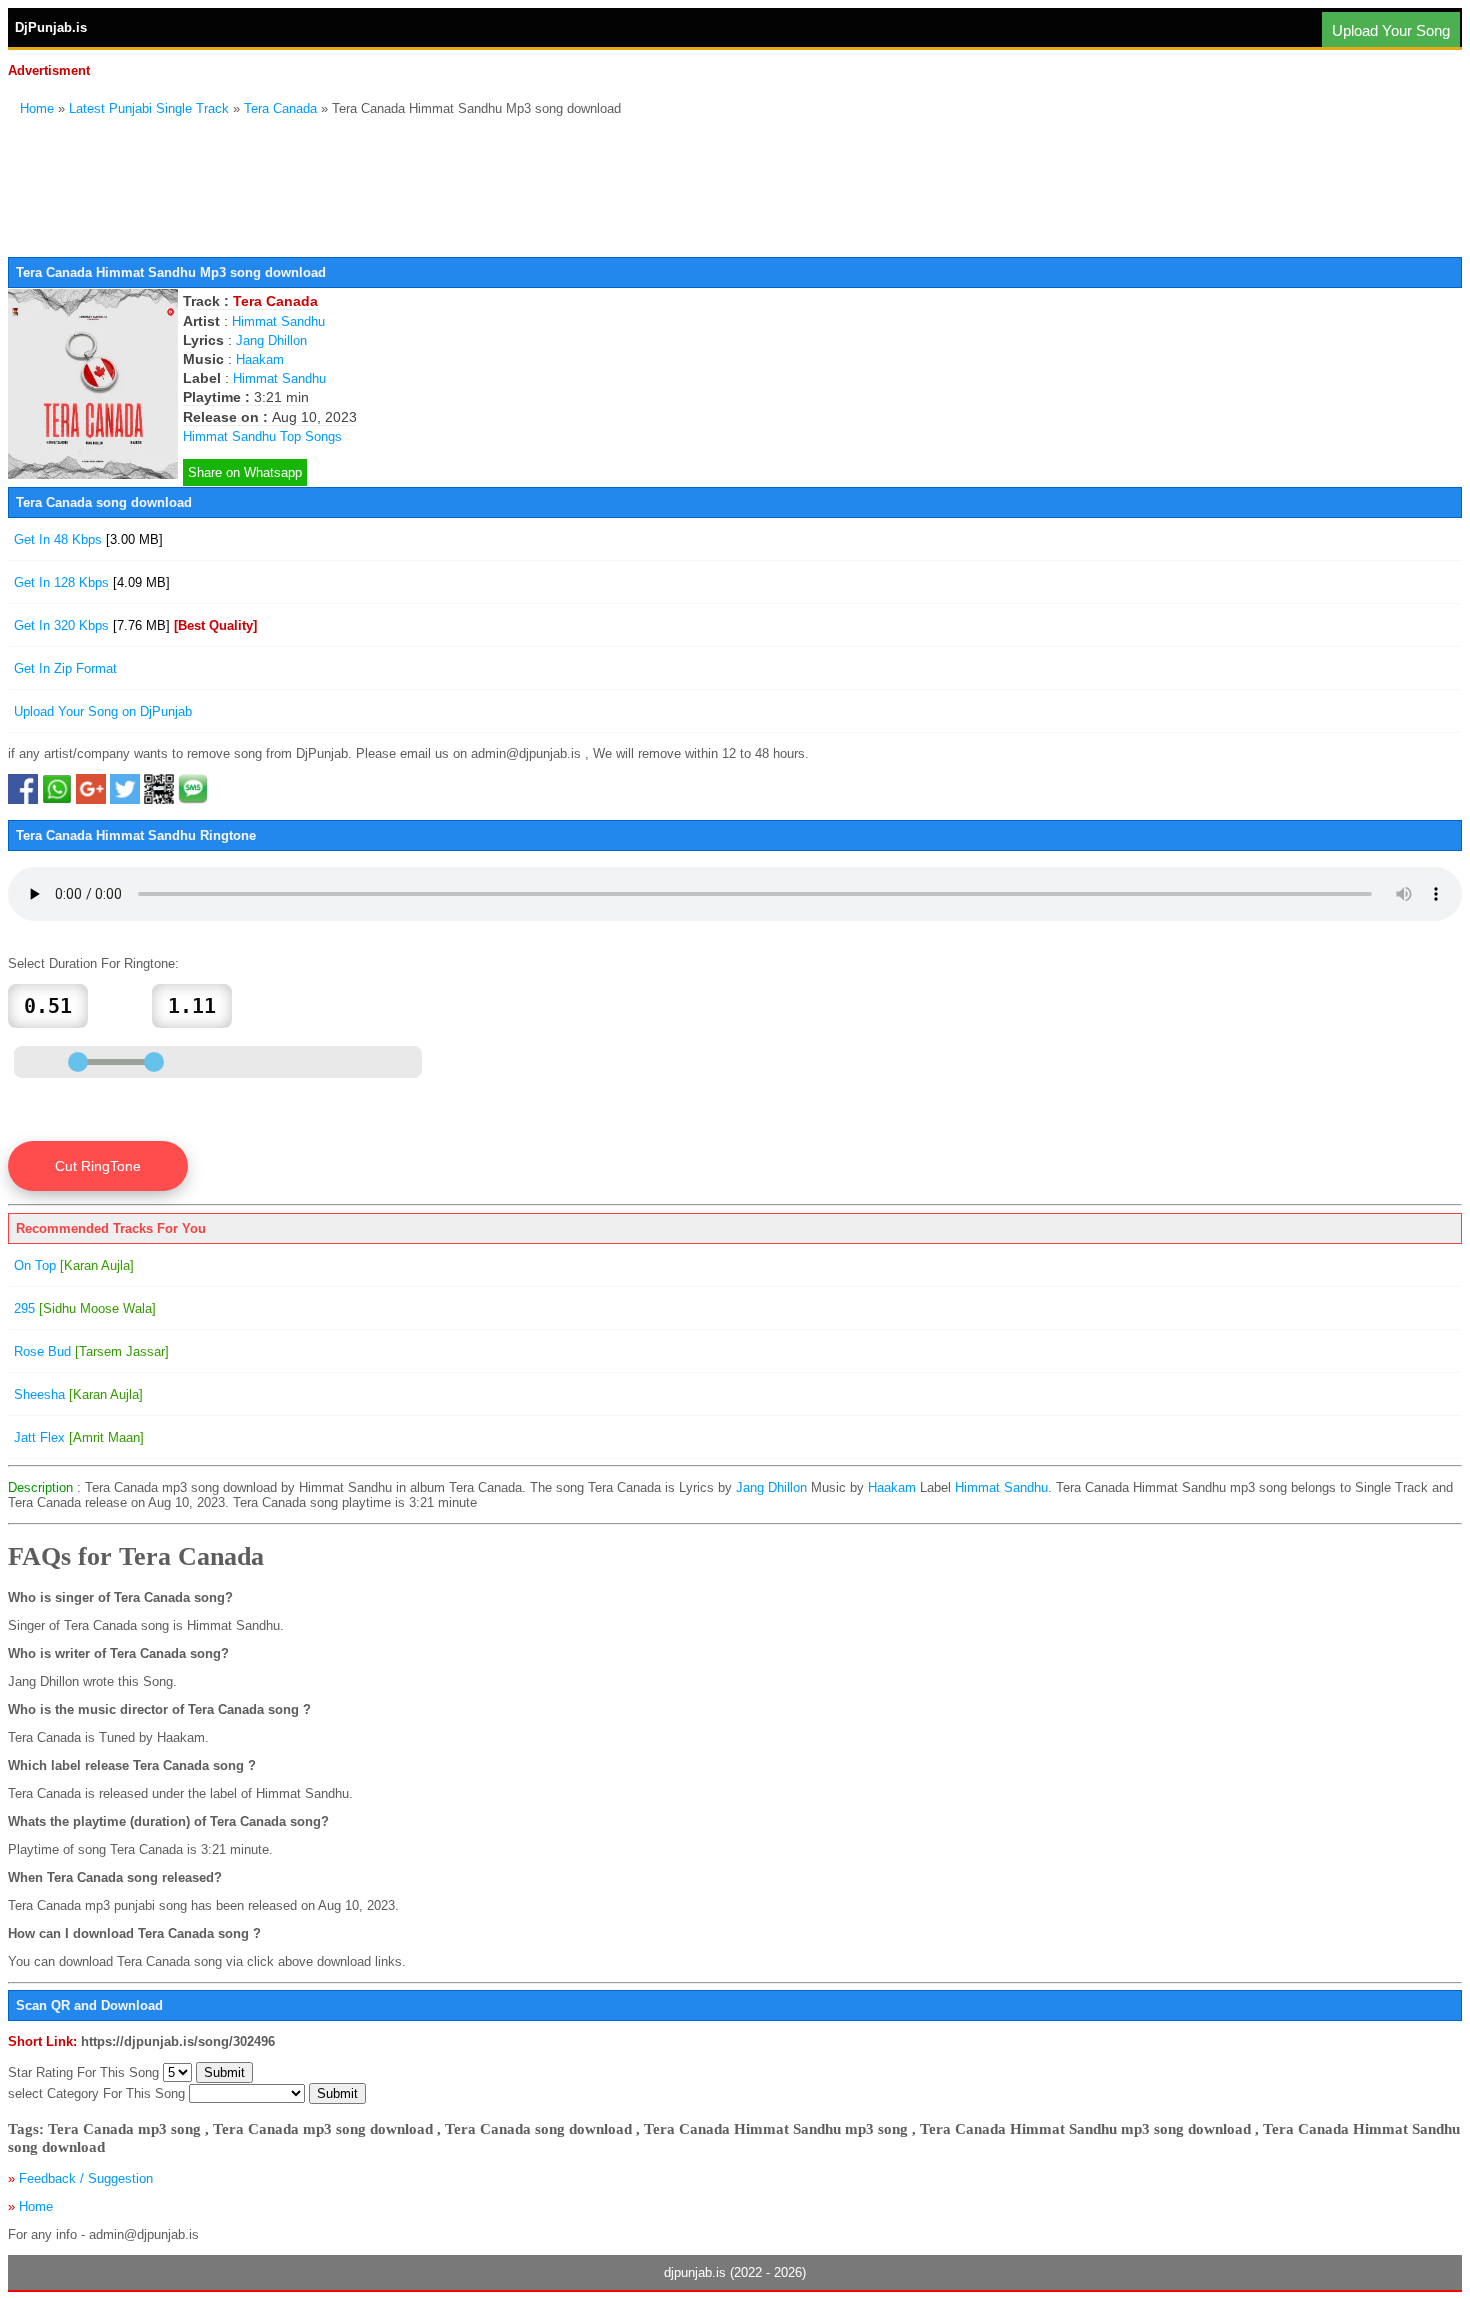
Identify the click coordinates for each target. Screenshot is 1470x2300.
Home (37, 108)
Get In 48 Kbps (88, 539)
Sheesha (78, 1394)
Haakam (260, 359)
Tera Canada (280, 108)
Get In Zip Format (65, 668)
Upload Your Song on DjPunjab (103, 711)
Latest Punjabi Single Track (149, 108)
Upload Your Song (1391, 30)
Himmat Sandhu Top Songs (262, 436)
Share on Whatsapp (245, 472)
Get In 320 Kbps (135, 625)
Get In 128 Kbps (92, 582)
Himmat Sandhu (278, 321)
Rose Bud (91, 1351)
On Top (74, 1265)
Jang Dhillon (271, 340)
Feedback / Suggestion (86, 2178)
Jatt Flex (79, 1437)
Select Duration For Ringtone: (93, 963)
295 (85, 1308)
